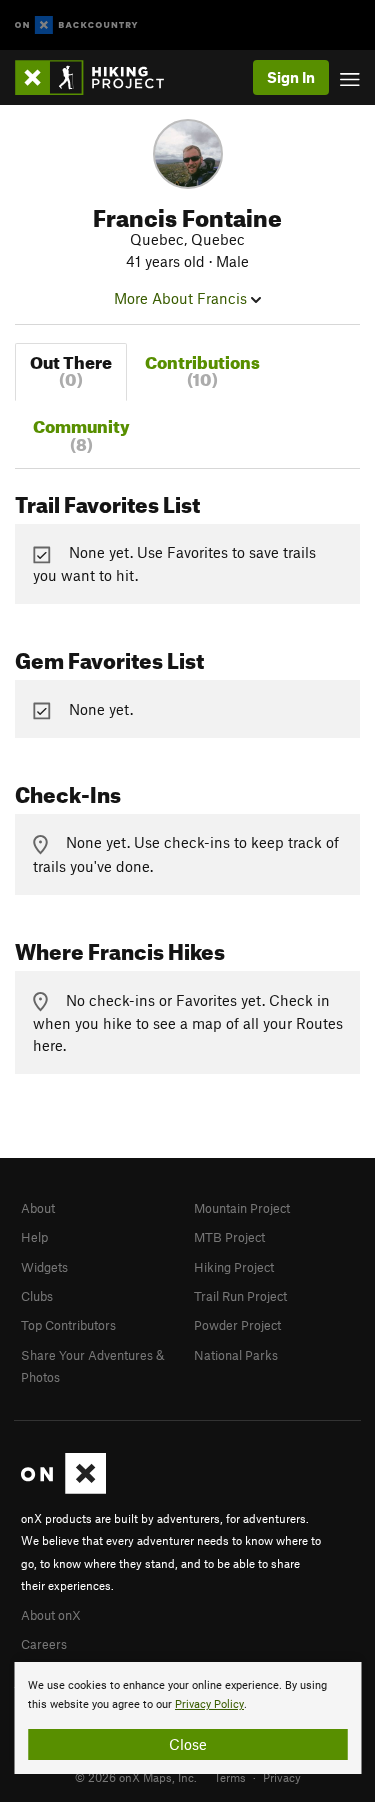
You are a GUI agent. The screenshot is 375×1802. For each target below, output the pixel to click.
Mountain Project (242, 1208)
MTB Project (229, 1237)
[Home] (99, 77)
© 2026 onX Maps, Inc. (136, 1777)
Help (34, 1237)
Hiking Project (234, 1267)
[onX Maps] (63, 1489)
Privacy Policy (209, 1704)
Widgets (44, 1267)
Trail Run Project (240, 1296)
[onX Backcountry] (76, 25)
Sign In (291, 77)
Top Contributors (68, 1325)
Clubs (37, 1296)
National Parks (236, 1355)
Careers (44, 1644)
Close (188, 1744)
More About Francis (182, 298)
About (38, 1208)
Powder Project (237, 1325)
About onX (51, 1615)
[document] (187, 1718)
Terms (230, 1777)
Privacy (282, 1777)
